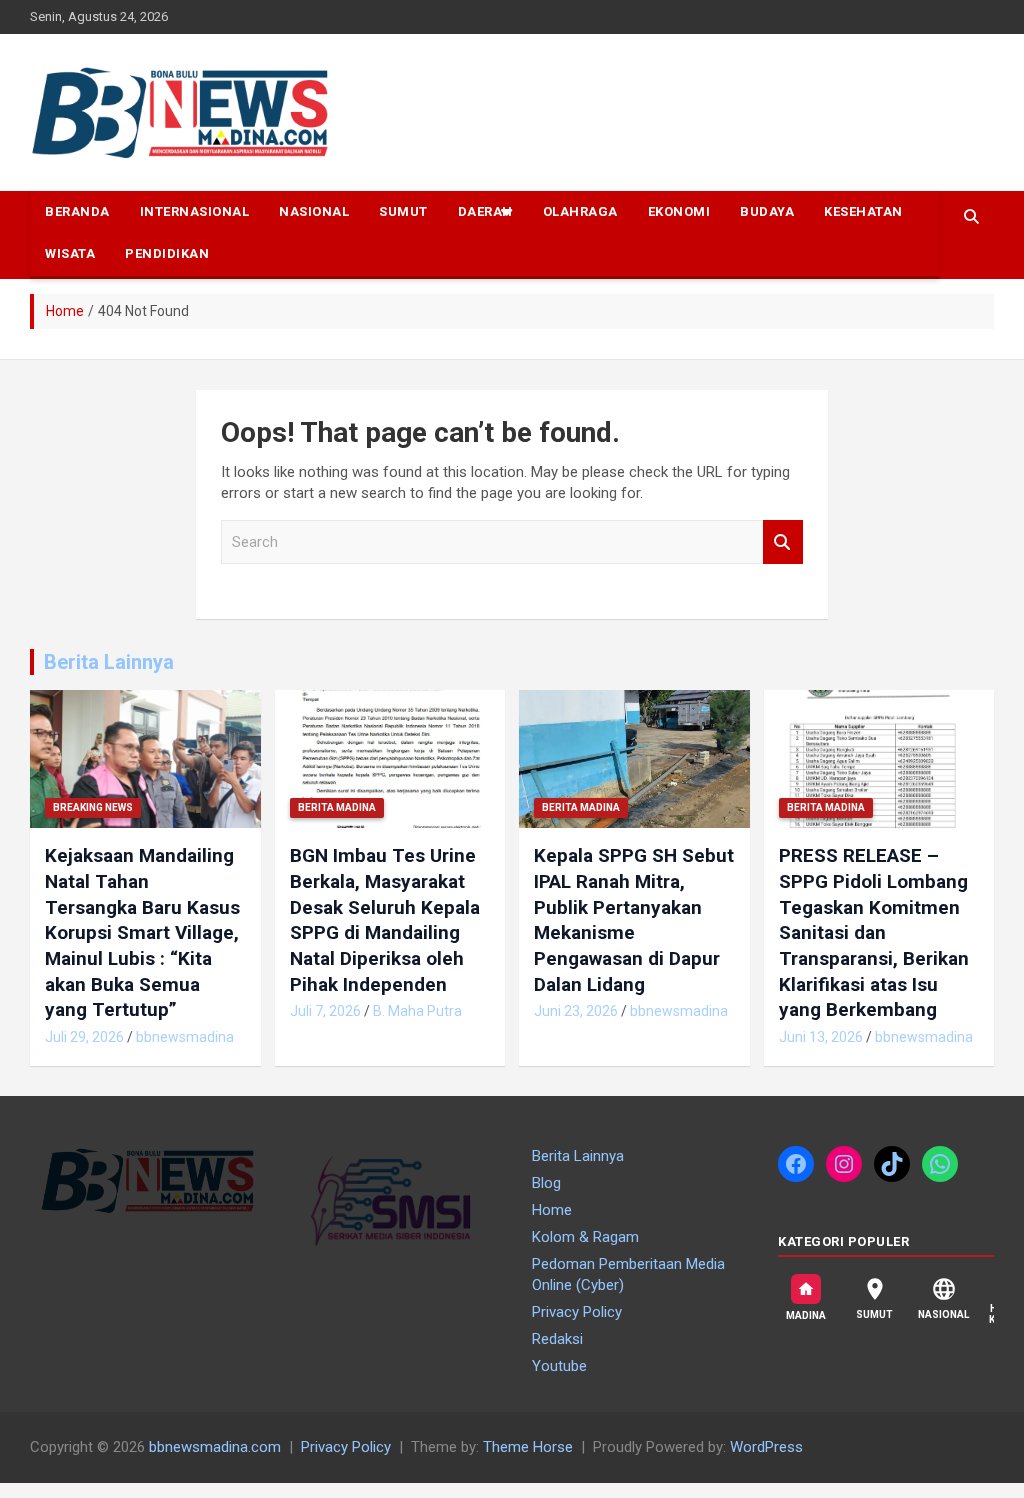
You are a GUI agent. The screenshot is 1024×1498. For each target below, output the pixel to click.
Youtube (559, 1366)
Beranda (77, 211)
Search (783, 542)
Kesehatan (863, 211)
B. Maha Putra (417, 1011)
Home (552, 1210)
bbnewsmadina (185, 1037)
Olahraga (580, 211)
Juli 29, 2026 (84, 1037)
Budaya (767, 211)
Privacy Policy (577, 1312)
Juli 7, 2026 (325, 1011)
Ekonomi (679, 211)
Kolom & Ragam (585, 1237)
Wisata (70, 253)
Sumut (403, 211)
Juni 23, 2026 (576, 1011)
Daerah (485, 211)
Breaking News (93, 807)
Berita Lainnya (109, 662)
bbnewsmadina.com (215, 1447)
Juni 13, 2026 (821, 1037)
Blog (546, 1183)
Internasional (195, 211)
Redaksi (557, 1339)
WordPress (766, 1447)
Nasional (314, 211)
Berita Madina (337, 807)
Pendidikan (167, 253)
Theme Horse (528, 1447)
